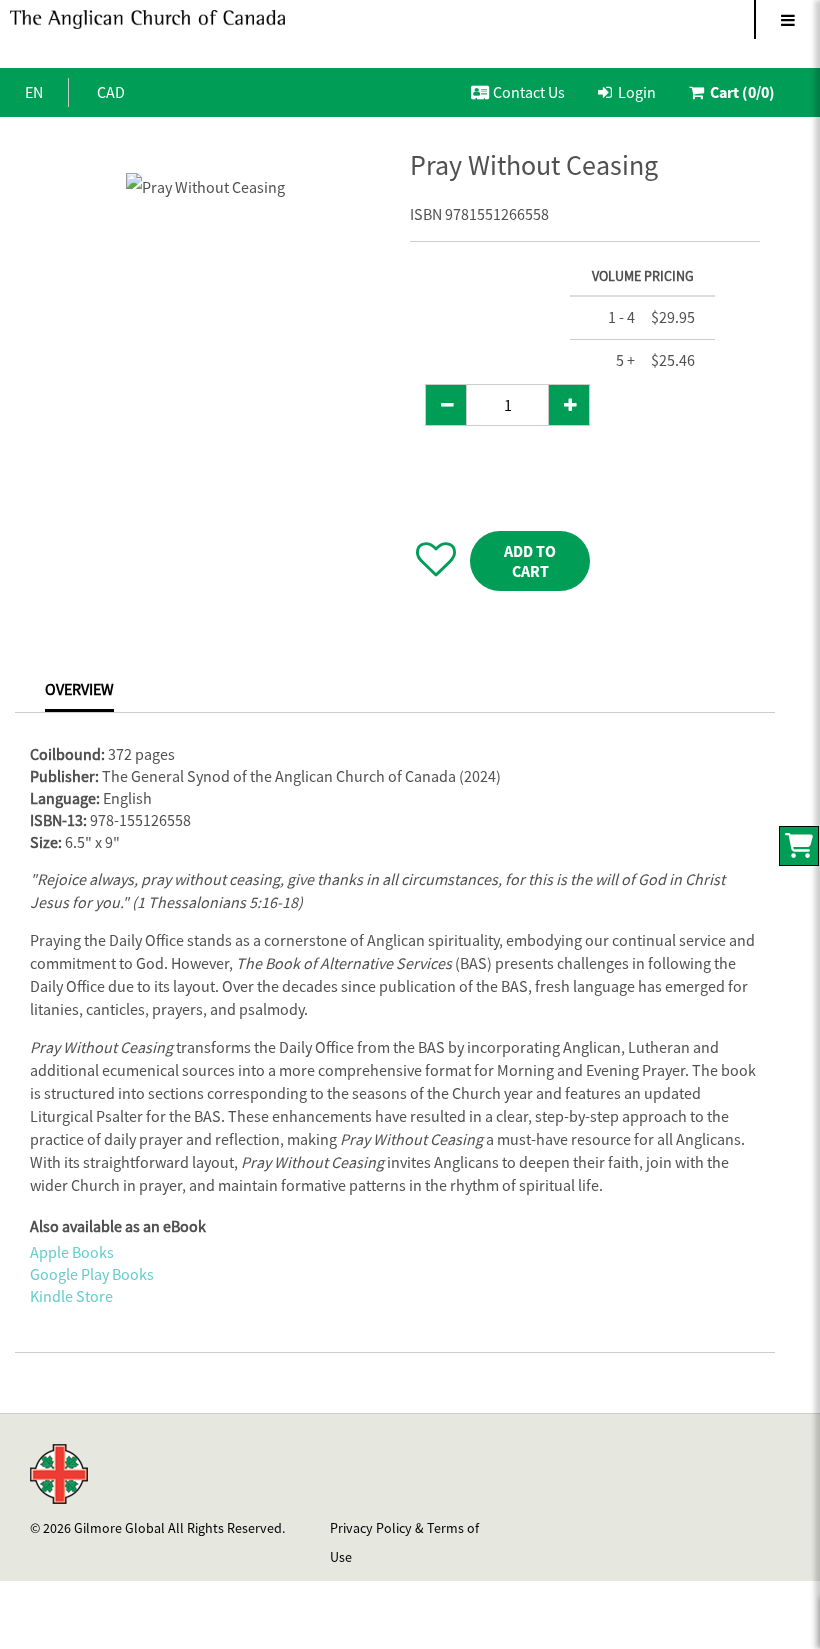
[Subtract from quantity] (446, 405)
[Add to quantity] (569, 405)
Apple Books (72, 1252)
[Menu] (787, 19)
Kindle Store (71, 1296)
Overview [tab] (79, 689)
